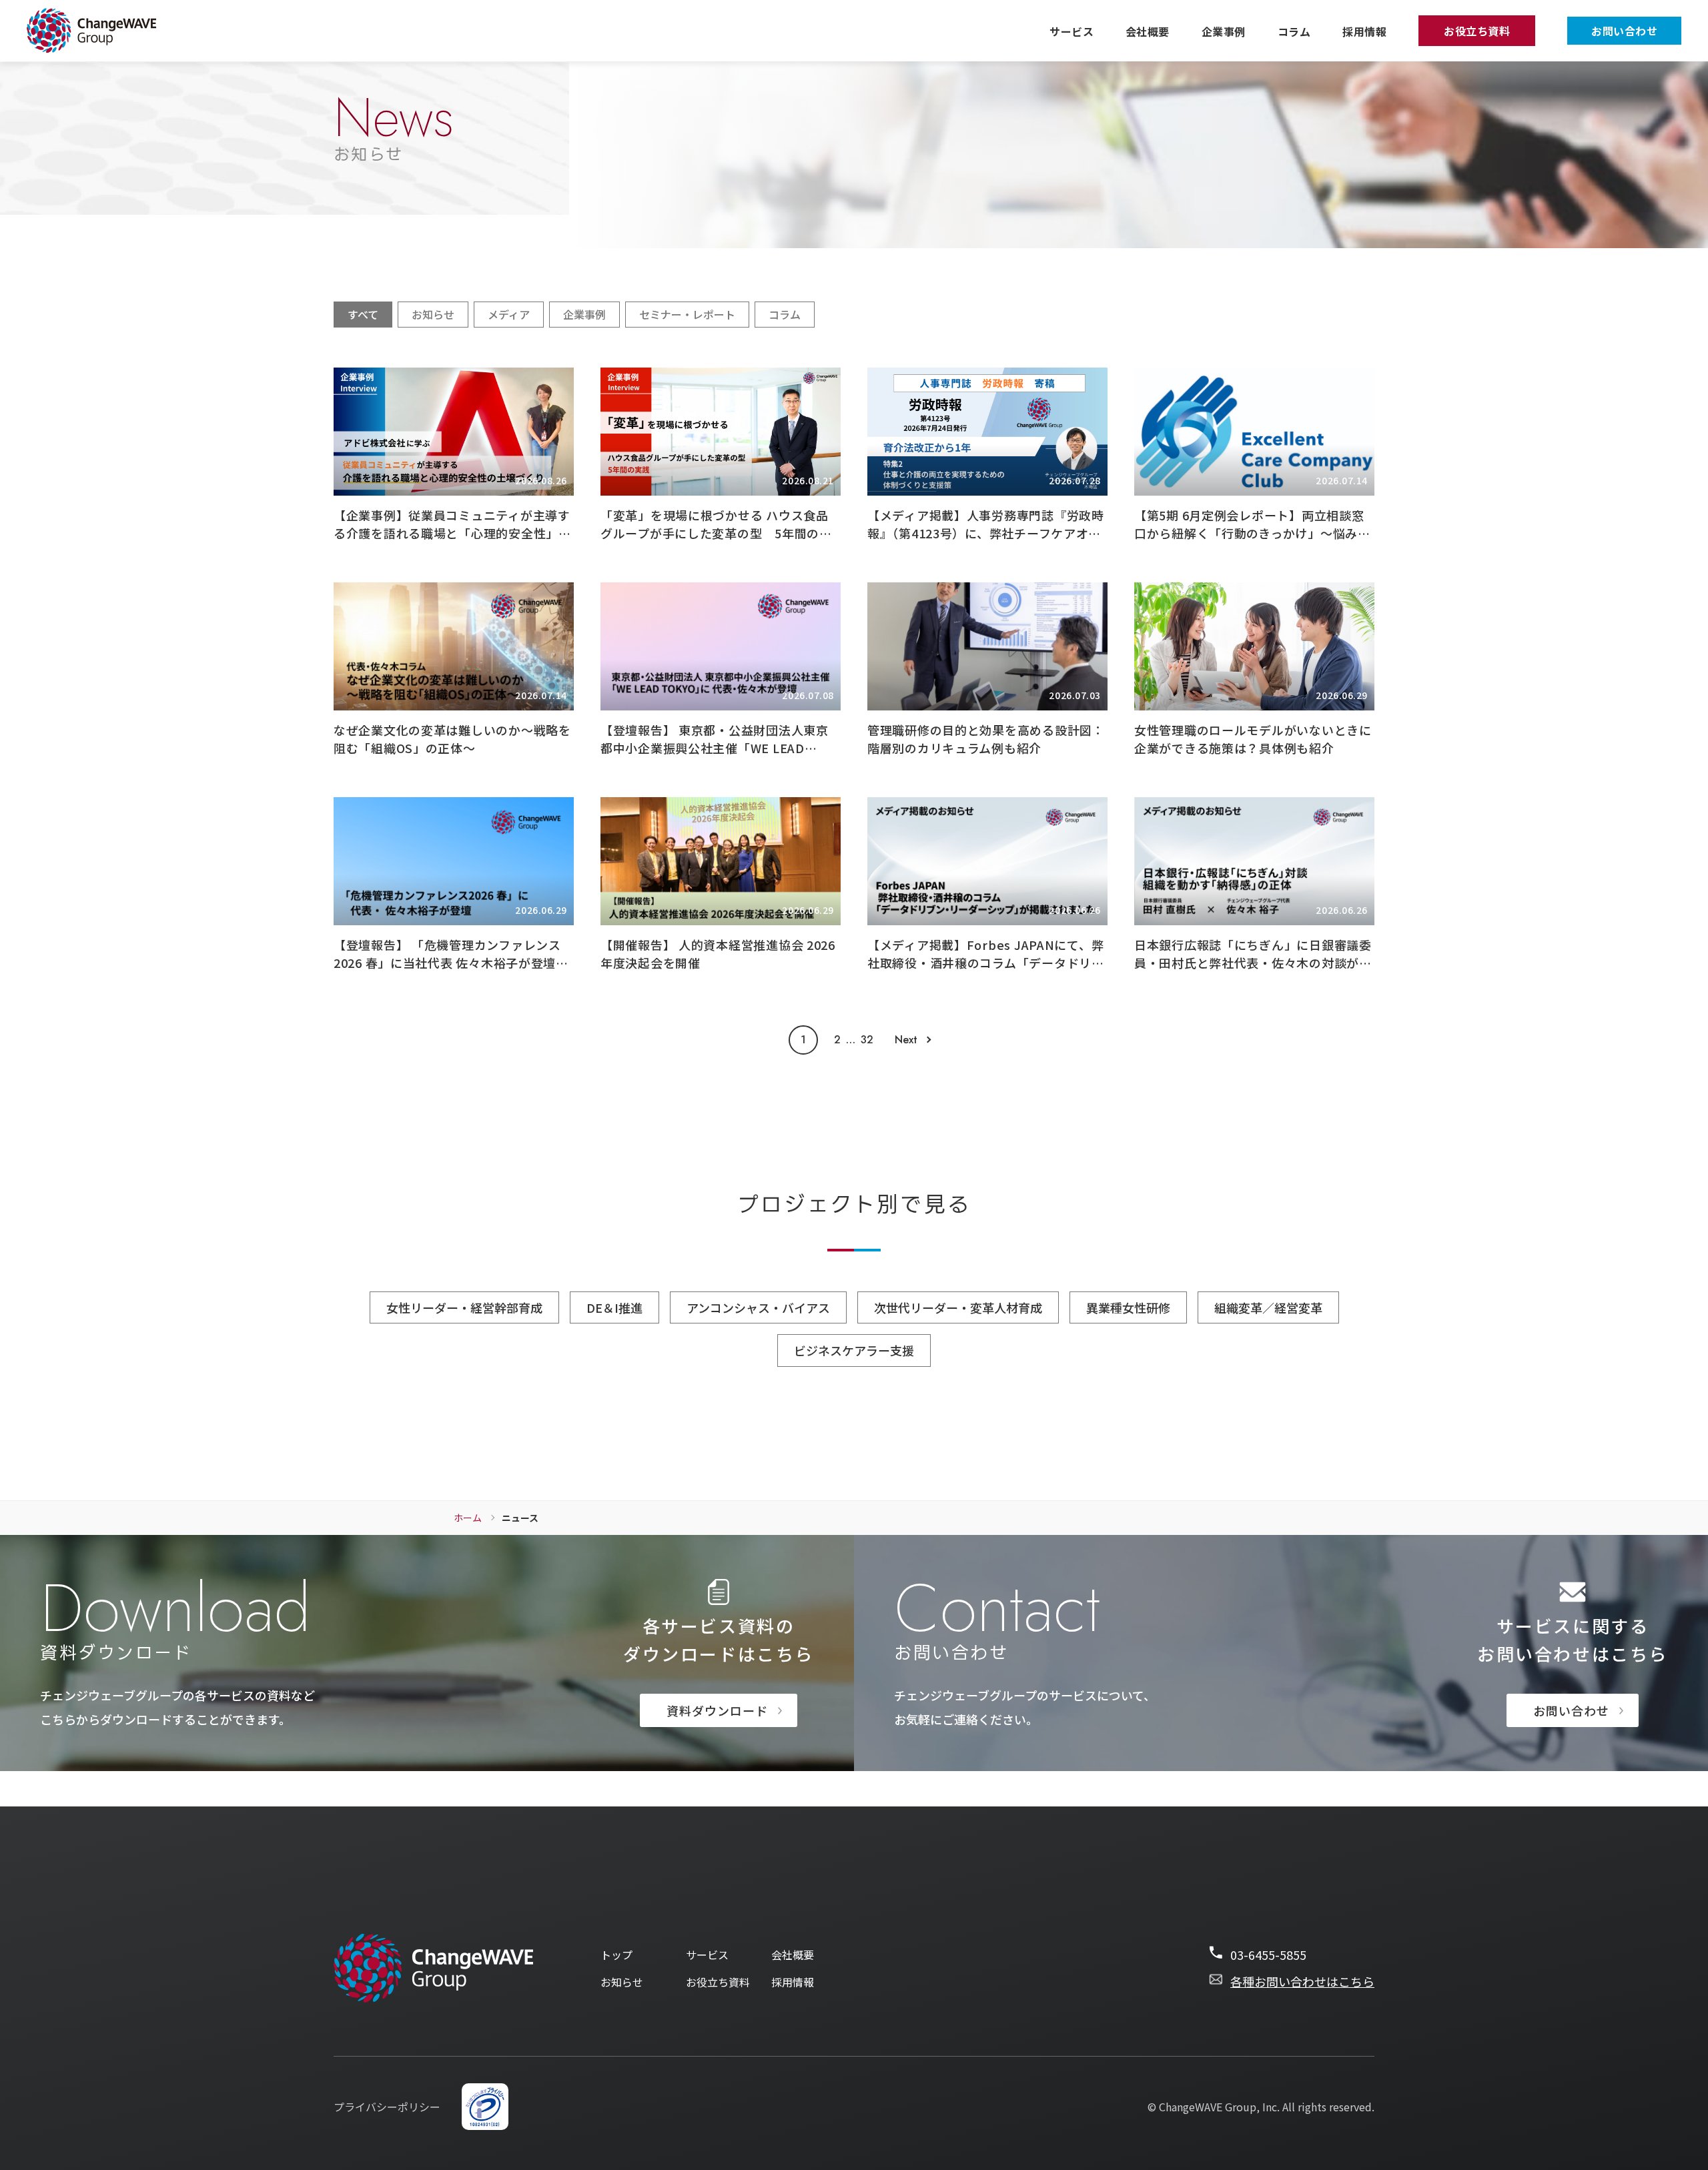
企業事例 (1224, 31)
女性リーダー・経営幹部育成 (464, 1307)
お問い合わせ (1624, 31)
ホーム (468, 1518)
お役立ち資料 (1477, 31)
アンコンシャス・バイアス (758, 1307)
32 (867, 1040)
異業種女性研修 (1128, 1307)
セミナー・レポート (687, 314)
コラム (1294, 31)
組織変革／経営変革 (1268, 1307)
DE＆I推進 (614, 1307)
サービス (1072, 31)
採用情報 (1364, 31)
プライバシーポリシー (387, 2107)
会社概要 (1148, 31)
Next (906, 1040)
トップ (616, 1955)
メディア (509, 314)
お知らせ (433, 314)
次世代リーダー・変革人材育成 (958, 1307)
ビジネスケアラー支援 (854, 1350)
